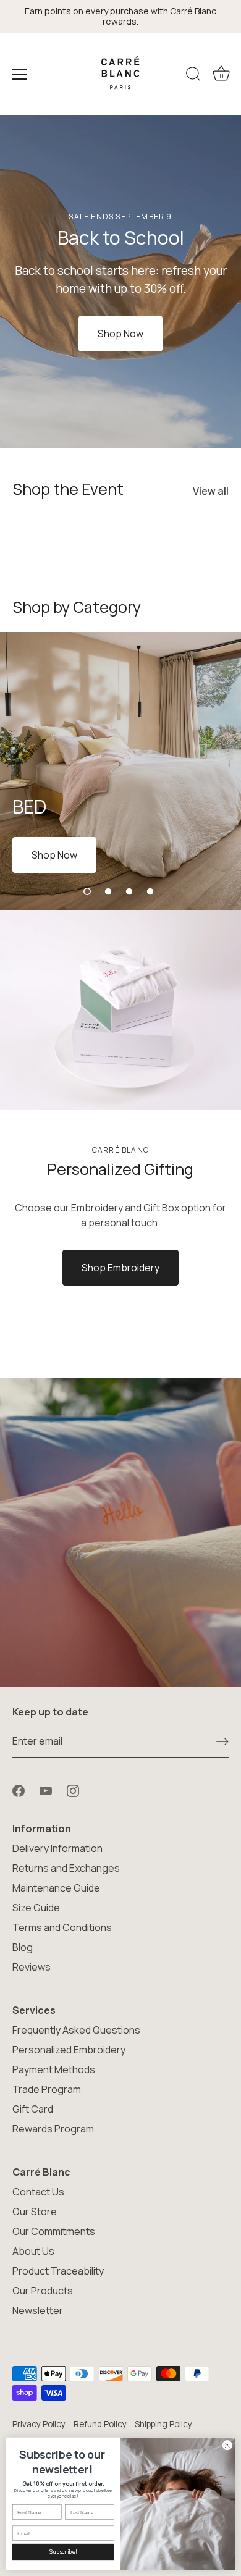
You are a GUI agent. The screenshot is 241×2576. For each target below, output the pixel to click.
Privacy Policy (39, 2424)
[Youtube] (46, 1790)
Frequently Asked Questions (76, 2030)
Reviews (32, 1967)
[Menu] (20, 74)
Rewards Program (53, 2129)
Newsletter (38, 2310)
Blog (23, 1947)
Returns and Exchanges (66, 1868)
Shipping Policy (163, 2424)
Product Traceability (58, 2271)
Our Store (35, 2212)
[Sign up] (222, 1741)
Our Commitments (54, 2231)
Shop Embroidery (120, 1268)
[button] (87, 891)
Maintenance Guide (56, 1888)
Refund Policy (100, 2424)
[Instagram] (73, 1790)
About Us (33, 2251)
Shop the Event (68, 489)
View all (211, 491)
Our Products (43, 2291)
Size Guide (36, 1908)
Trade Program (47, 2089)
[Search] (193, 76)
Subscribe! (63, 2552)
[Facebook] (19, 1790)
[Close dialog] (227, 2445)
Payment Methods (54, 2069)
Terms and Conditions (62, 1927)
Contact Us (38, 2192)
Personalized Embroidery (69, 2050)
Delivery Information (57, 1848)
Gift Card (33, 2109)
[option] (120, 282)
